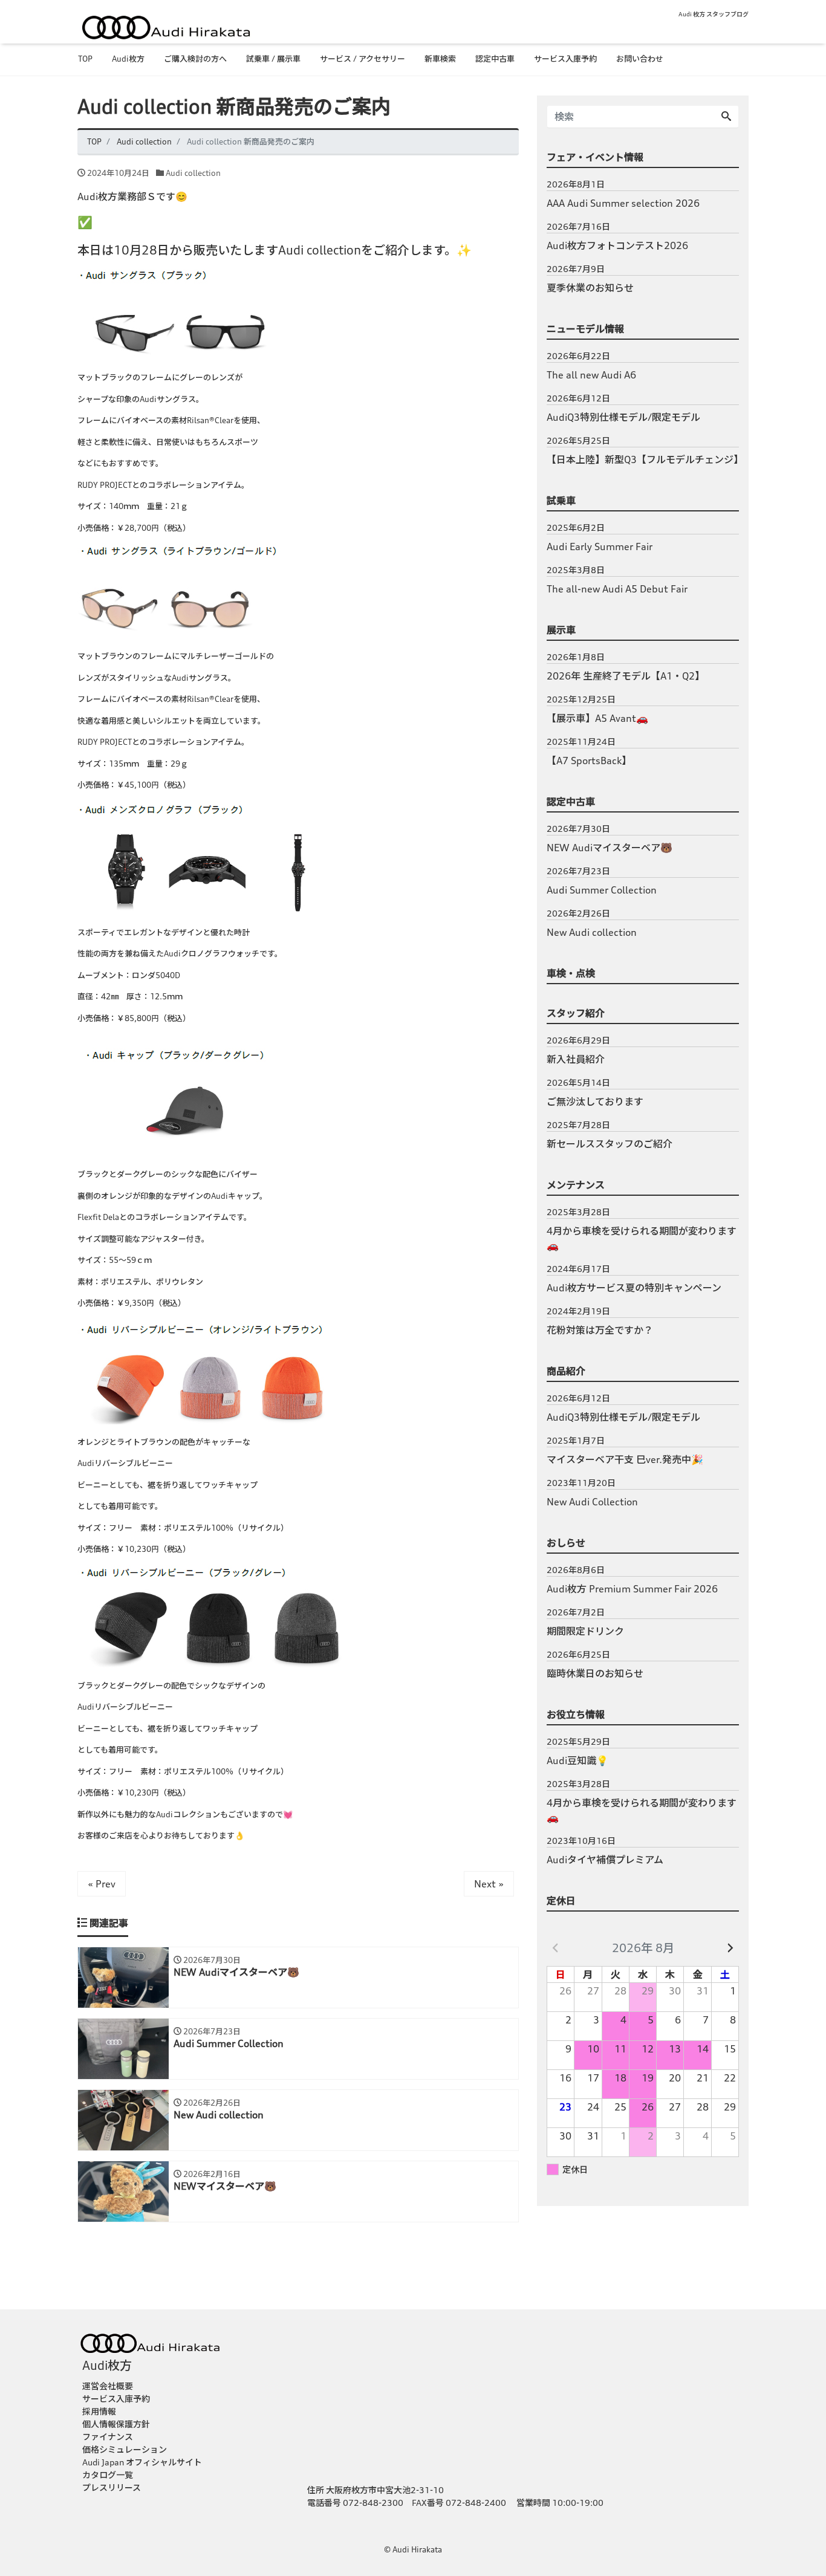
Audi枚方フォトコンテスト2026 (617, 245)
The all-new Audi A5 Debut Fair (617, 589)
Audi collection (193, 173)
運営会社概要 (108, 2386)
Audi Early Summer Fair (600, 547)
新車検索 (440, 59)
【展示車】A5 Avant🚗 (597, 718)
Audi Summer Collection (602, 890)
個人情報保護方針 (116, 2424)
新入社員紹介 (576, 1059)
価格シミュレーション (125, 2449)
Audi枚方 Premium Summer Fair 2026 (632, 1589)
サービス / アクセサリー (363, 59)
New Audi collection (592, 932)
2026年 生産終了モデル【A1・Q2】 (626, 676)
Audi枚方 (128, 59)
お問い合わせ (640, 59)
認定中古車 (495, 59)
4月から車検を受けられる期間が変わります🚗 (642, 1238)
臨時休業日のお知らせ (595, 1673)
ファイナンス (108, 2437)
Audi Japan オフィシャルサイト (142, 2462)
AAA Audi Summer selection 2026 (623, 203)
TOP (85, 59)
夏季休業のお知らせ (590, 288)
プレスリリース (112, 2487)
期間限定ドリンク (585, 1631)
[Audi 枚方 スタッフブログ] (165, 25)
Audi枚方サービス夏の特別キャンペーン (634, 1288)
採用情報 (99, 2411)
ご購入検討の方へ (195, 59)
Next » (489, 1884)
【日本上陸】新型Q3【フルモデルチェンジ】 (643, 459)
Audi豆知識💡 (577, 1760)
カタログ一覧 (108, 2475)
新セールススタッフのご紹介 (610, 1144)
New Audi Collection (592, 1502)
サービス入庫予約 (565, 59)
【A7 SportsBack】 (589, 761)
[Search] (726, 117)
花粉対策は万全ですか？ (600, 1330)
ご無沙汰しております (595, 1101)
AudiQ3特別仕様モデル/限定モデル (623, 417)
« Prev (102, 1884)
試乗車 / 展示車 (273, 59)
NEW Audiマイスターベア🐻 (610, 848)
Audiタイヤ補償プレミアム (605, 1860)
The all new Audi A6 (591, 375)
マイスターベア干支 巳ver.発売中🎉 (625, 1459)
